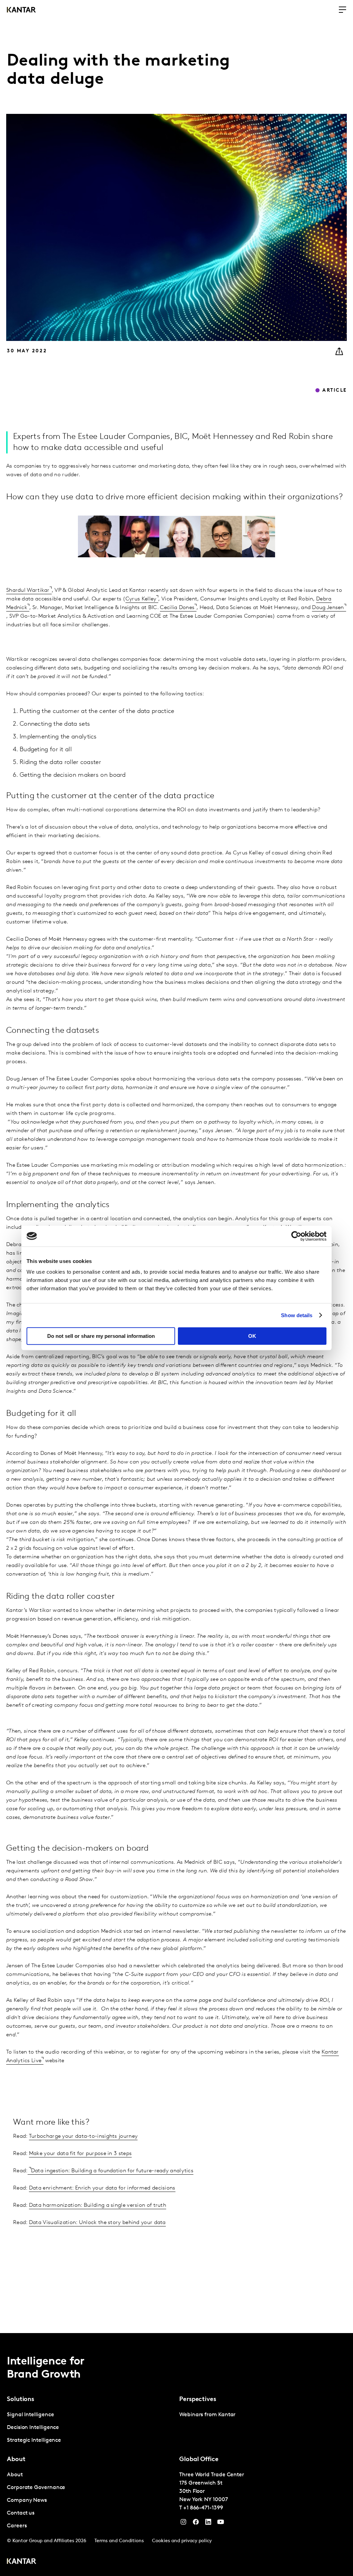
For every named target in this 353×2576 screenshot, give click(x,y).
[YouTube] (208, 2524)
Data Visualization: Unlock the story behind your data (97, 2223)
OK (252, 1336)
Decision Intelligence (33, 2428)
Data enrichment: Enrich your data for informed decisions (102, 2188)
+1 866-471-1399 (203, 2508)
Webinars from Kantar (207, 2415)
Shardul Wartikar (28, 590)
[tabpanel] (90, 2428)
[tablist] (176, 2455)
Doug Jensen (328, 608)
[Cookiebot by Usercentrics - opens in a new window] (296, 1236)
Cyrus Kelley (141, 599)
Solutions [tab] (21, 2400)
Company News (27, 2500)
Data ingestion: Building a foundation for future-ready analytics (112, 2171)
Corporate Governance (36, 2488)
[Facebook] (196, 2524)
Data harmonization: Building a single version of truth (98, 2205)
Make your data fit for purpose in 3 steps (80, 2154)
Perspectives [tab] (198, 2400)
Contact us (21, 2513)
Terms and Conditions (119, 2541)
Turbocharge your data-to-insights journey (83, 2136)
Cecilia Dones (177, 608)
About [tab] (16, 2460)
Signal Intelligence (30, 2415)
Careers (17, 2526)
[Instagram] (183, 2524)
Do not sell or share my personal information (101, 1336)
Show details (297, 1315)
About (15, 2475)
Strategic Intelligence (34, 2440)
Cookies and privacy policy (182, 2541)
